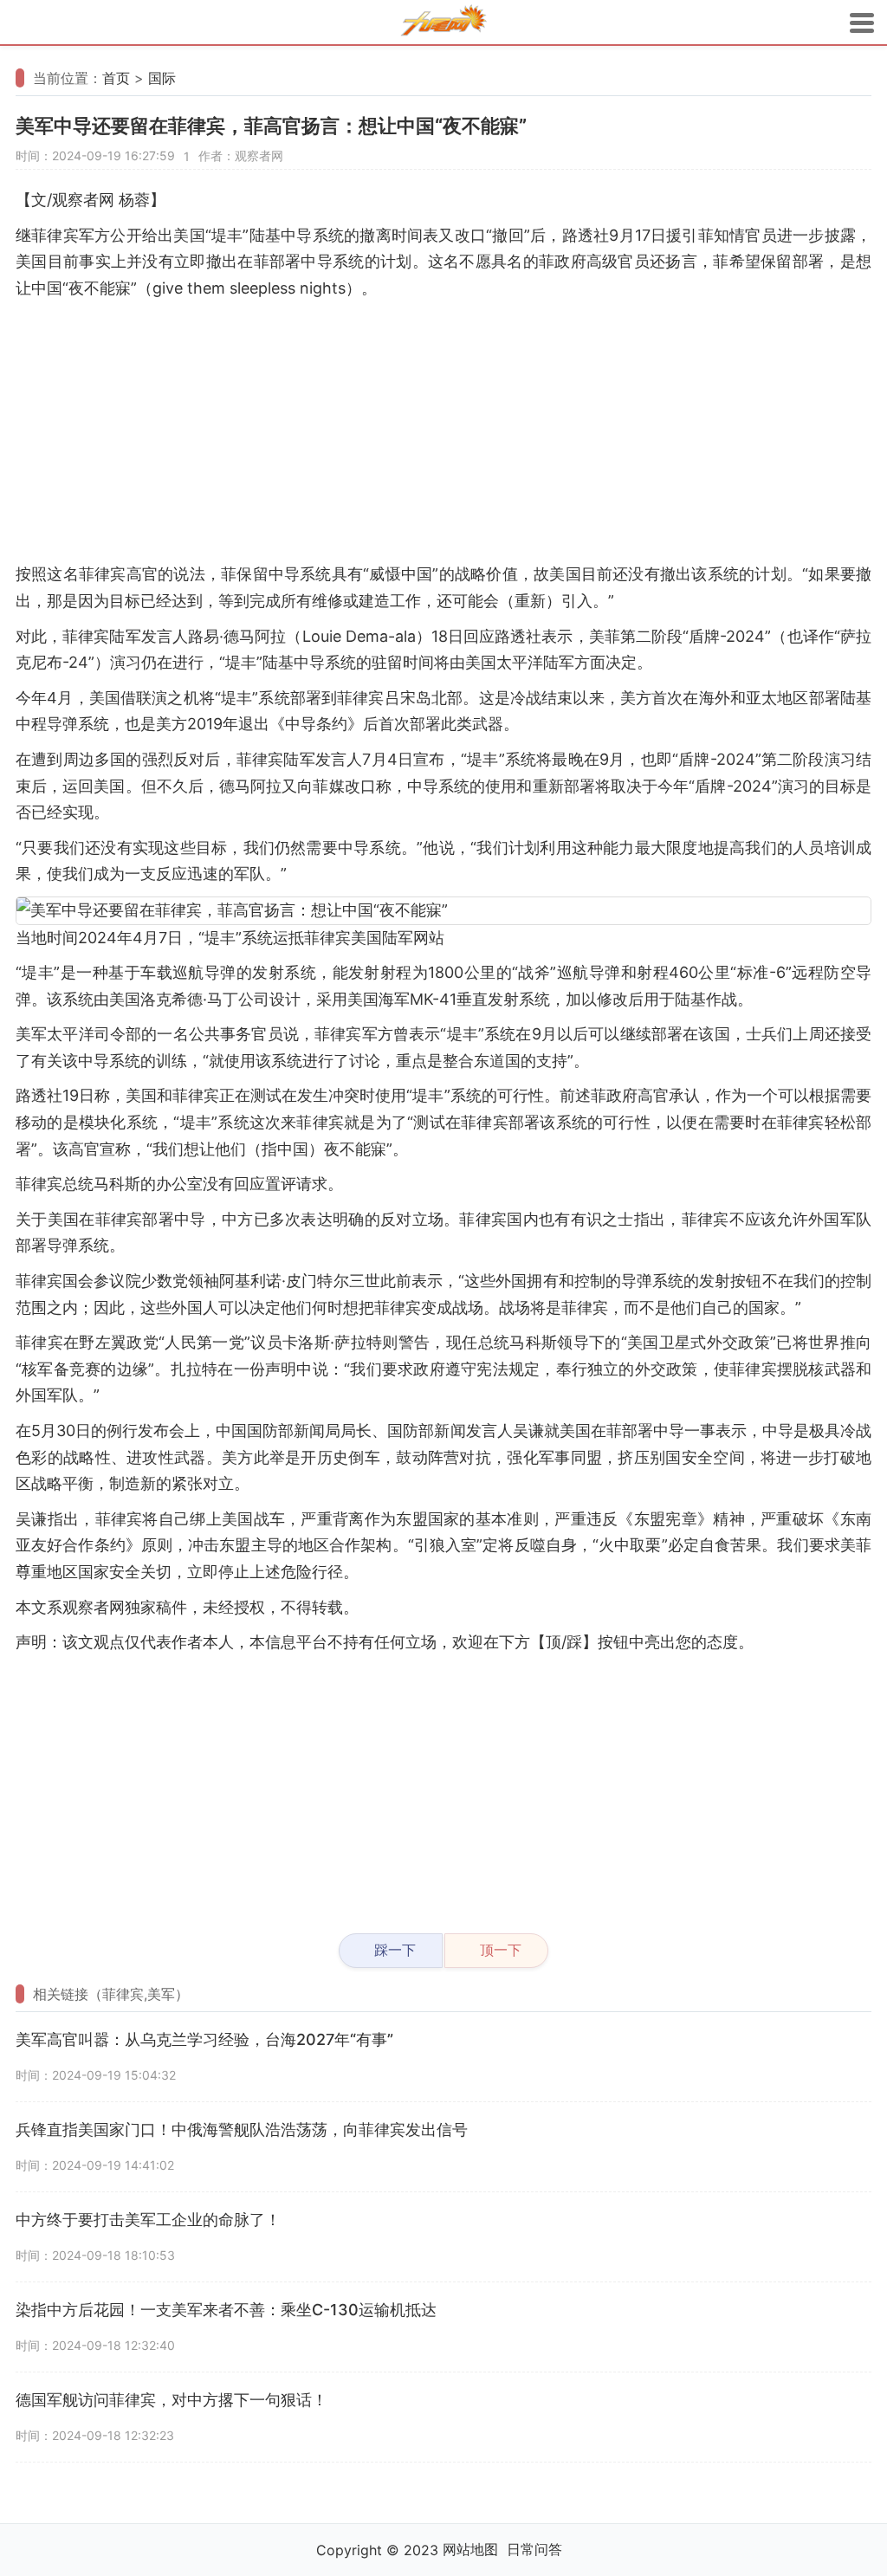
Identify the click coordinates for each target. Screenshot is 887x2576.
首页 (116, 78)
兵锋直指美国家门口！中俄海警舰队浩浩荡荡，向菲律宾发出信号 (242, 2129)
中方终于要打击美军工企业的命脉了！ (148, 2220)
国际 (162, 78)
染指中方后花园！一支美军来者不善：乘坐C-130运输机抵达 (226, 2310)
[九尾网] (443, 23)
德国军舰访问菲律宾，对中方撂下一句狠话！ (172, 2400)
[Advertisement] (443, 431)
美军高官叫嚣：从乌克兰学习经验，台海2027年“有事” (204, 2039)
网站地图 (470, 2549)
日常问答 (534, 2549)
